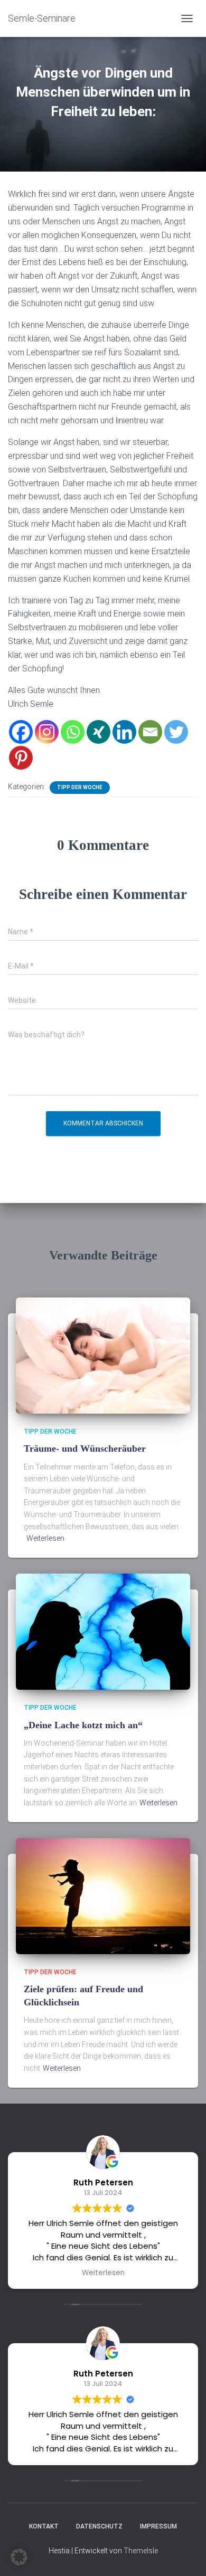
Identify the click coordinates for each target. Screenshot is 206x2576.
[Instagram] (47, 732)
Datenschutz (99, 2526)
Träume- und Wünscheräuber (85, 1448)
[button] (19, 2557)
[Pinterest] (21, 758)
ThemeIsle (141, 2551)
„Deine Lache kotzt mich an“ (83, 1725)
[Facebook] (21, 732)
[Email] (150, 732)
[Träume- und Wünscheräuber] (103, 1355)
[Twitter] (176, 732)
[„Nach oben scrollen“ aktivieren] (185, 2555)
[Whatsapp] (73, 732)
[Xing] (99, 732)
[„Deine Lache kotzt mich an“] (103, 1631)
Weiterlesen (45, 1538)
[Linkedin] (124, 732)
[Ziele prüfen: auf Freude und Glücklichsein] (103, 1895)
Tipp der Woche (80, 787)
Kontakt (44, 2526)
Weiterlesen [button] (103, 2273)
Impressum (158, 2526)
